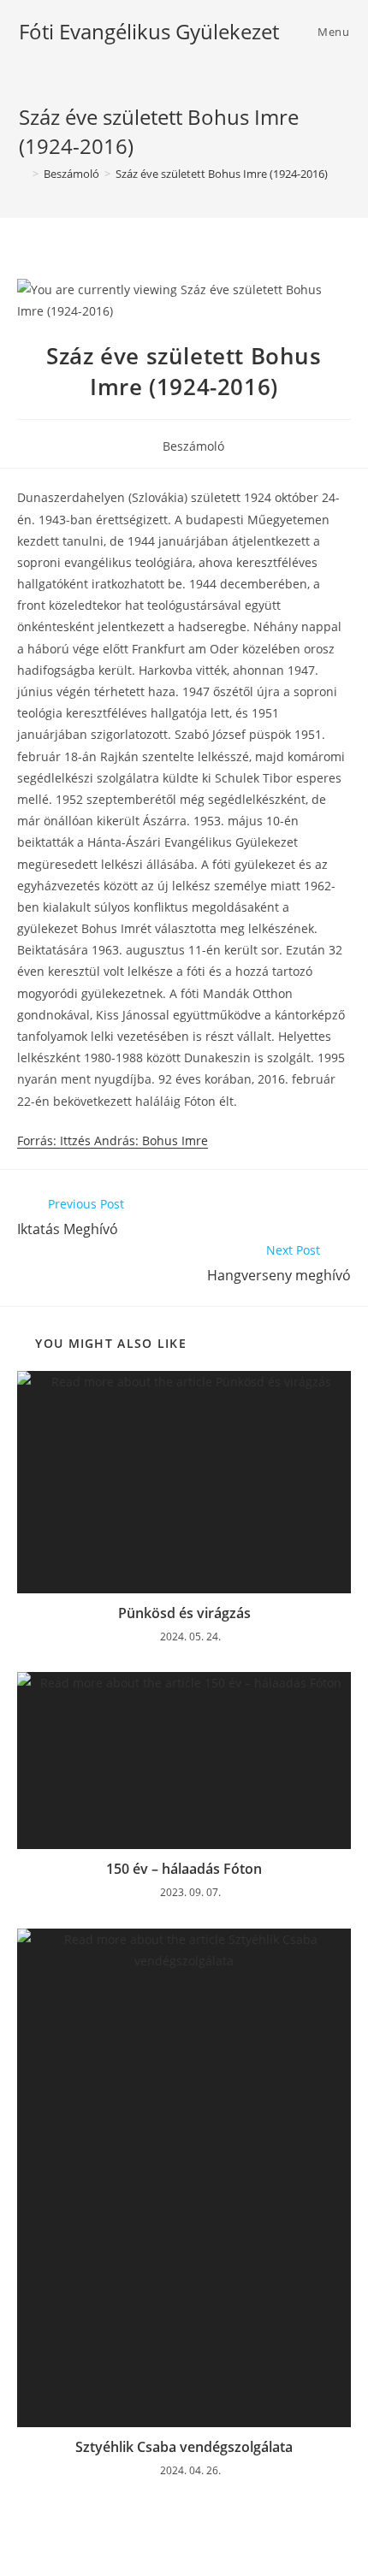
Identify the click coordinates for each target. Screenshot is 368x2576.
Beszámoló (193, 446)
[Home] (23, 174)
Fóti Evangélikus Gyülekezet (149, 31)
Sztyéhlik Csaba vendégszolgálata (184, 2447)
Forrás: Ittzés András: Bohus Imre (113, 1140)
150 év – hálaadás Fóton (184, 1869)
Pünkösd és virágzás (184, 1613)
